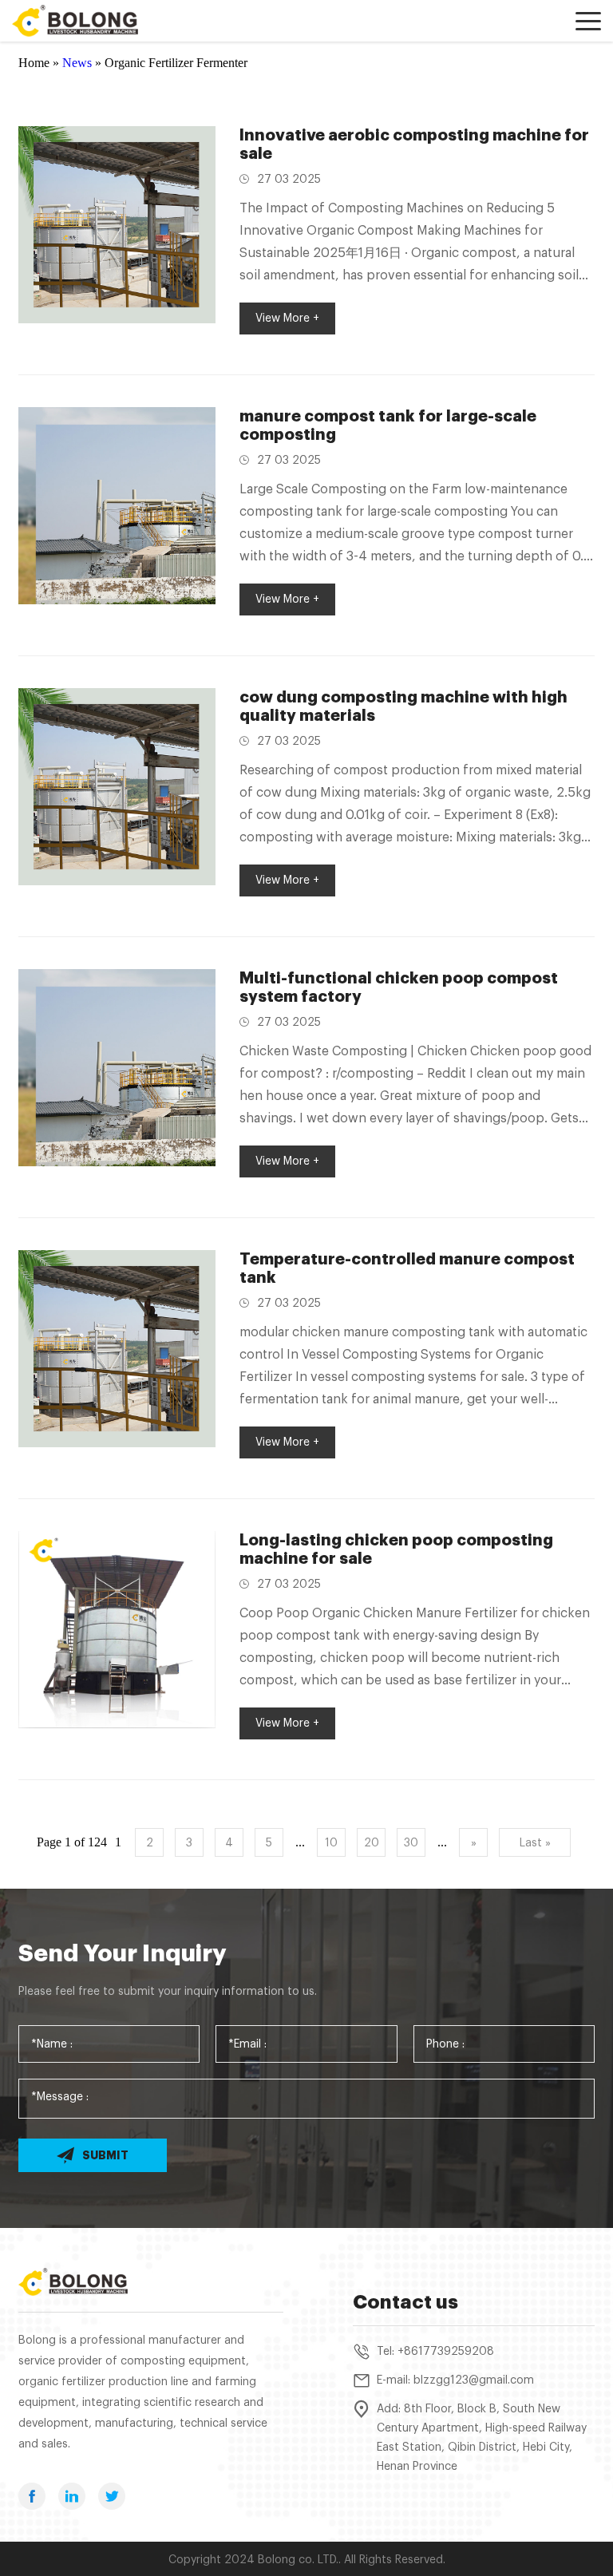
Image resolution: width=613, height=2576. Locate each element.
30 (411, 1843)
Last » (535, 1843)
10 (331, 1843)
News (77, 63)
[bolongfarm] (84, 21)
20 (372, 1843)
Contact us (405, 2302)
